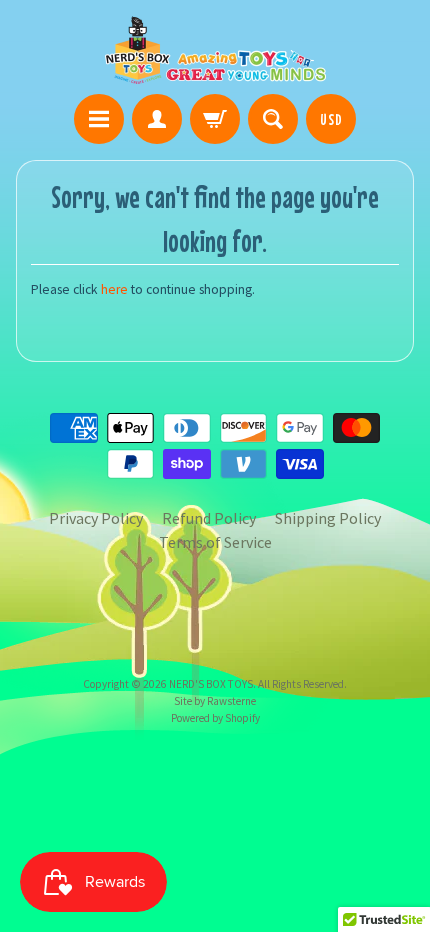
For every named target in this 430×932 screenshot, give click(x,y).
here (114, 289)
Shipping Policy (328, 518)
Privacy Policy (96, 518)
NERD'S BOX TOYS (211, 684)
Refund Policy (209, 518)
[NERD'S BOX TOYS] (215, 50)
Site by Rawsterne (215, 701)
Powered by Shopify (215, 718)
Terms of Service (215, 542)
